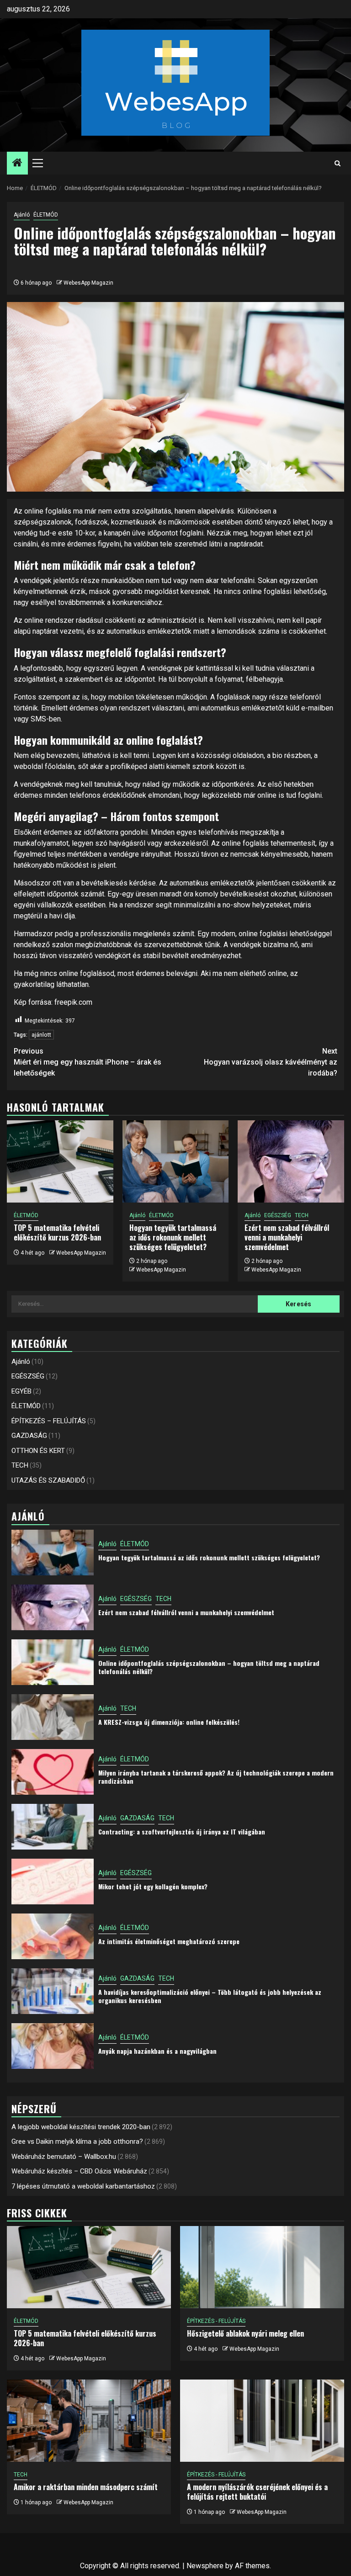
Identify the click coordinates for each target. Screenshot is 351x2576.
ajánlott (41, 1035)
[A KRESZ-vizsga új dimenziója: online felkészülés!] (53, 1717)
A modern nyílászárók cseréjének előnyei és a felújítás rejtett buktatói (257, 2492)
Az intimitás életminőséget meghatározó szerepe (169, 1941)
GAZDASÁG (29, 1436)
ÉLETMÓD (46, 215)
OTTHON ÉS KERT (38, 1451)
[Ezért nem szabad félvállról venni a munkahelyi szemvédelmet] (291, 1161)
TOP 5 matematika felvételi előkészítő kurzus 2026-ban (57, 1232)
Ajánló (22, 215)
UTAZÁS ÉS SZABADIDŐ (48, 1480)
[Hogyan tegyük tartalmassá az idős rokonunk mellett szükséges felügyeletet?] (176, 1161)
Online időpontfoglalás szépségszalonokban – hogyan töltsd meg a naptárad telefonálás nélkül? (209, 1667)
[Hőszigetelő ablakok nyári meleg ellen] (262, 2267)
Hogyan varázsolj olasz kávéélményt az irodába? (271, 1062)
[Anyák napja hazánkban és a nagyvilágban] (53, 2046)
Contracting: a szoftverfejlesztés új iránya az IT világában (182, 1831)
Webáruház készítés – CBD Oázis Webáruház (79, 2171)
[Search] (338, 163)
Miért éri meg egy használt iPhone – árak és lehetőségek (88, 1062)
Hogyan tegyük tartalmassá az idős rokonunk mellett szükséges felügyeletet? (173, 1237)
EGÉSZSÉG (278, 1215)
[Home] (17, 164)
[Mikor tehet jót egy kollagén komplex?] (53, 1882)
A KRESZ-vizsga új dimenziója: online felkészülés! (169, 1722)
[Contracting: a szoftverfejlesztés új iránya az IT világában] (53, 1827)
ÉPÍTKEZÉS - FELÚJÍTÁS (216, 2321)
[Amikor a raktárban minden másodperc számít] (89, 2421)
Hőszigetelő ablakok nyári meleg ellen (245, 2333)
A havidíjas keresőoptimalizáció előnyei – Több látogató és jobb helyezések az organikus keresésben (210, 1996)
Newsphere (205, 2566)
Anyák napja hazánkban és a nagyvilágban (157, 2051)
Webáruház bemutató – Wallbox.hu (64, 2157)
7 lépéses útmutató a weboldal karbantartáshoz (83, 2186)
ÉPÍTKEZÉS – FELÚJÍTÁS (49, 1421)
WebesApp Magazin (88, 283)
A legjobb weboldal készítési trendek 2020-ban (81, 2127)
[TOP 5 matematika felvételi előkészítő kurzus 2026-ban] (60, 1161)
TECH (302, 1215)
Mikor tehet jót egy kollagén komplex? (153, 1886)
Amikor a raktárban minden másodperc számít (86, 2487)
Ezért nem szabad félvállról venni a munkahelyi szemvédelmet (287, 1237)
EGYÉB (21, 1391)
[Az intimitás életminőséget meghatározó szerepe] (53, 1936)
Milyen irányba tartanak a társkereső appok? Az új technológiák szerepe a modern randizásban (216, 1777)
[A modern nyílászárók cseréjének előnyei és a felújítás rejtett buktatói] (262, 2421)
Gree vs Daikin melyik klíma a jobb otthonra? (77, 2141)
